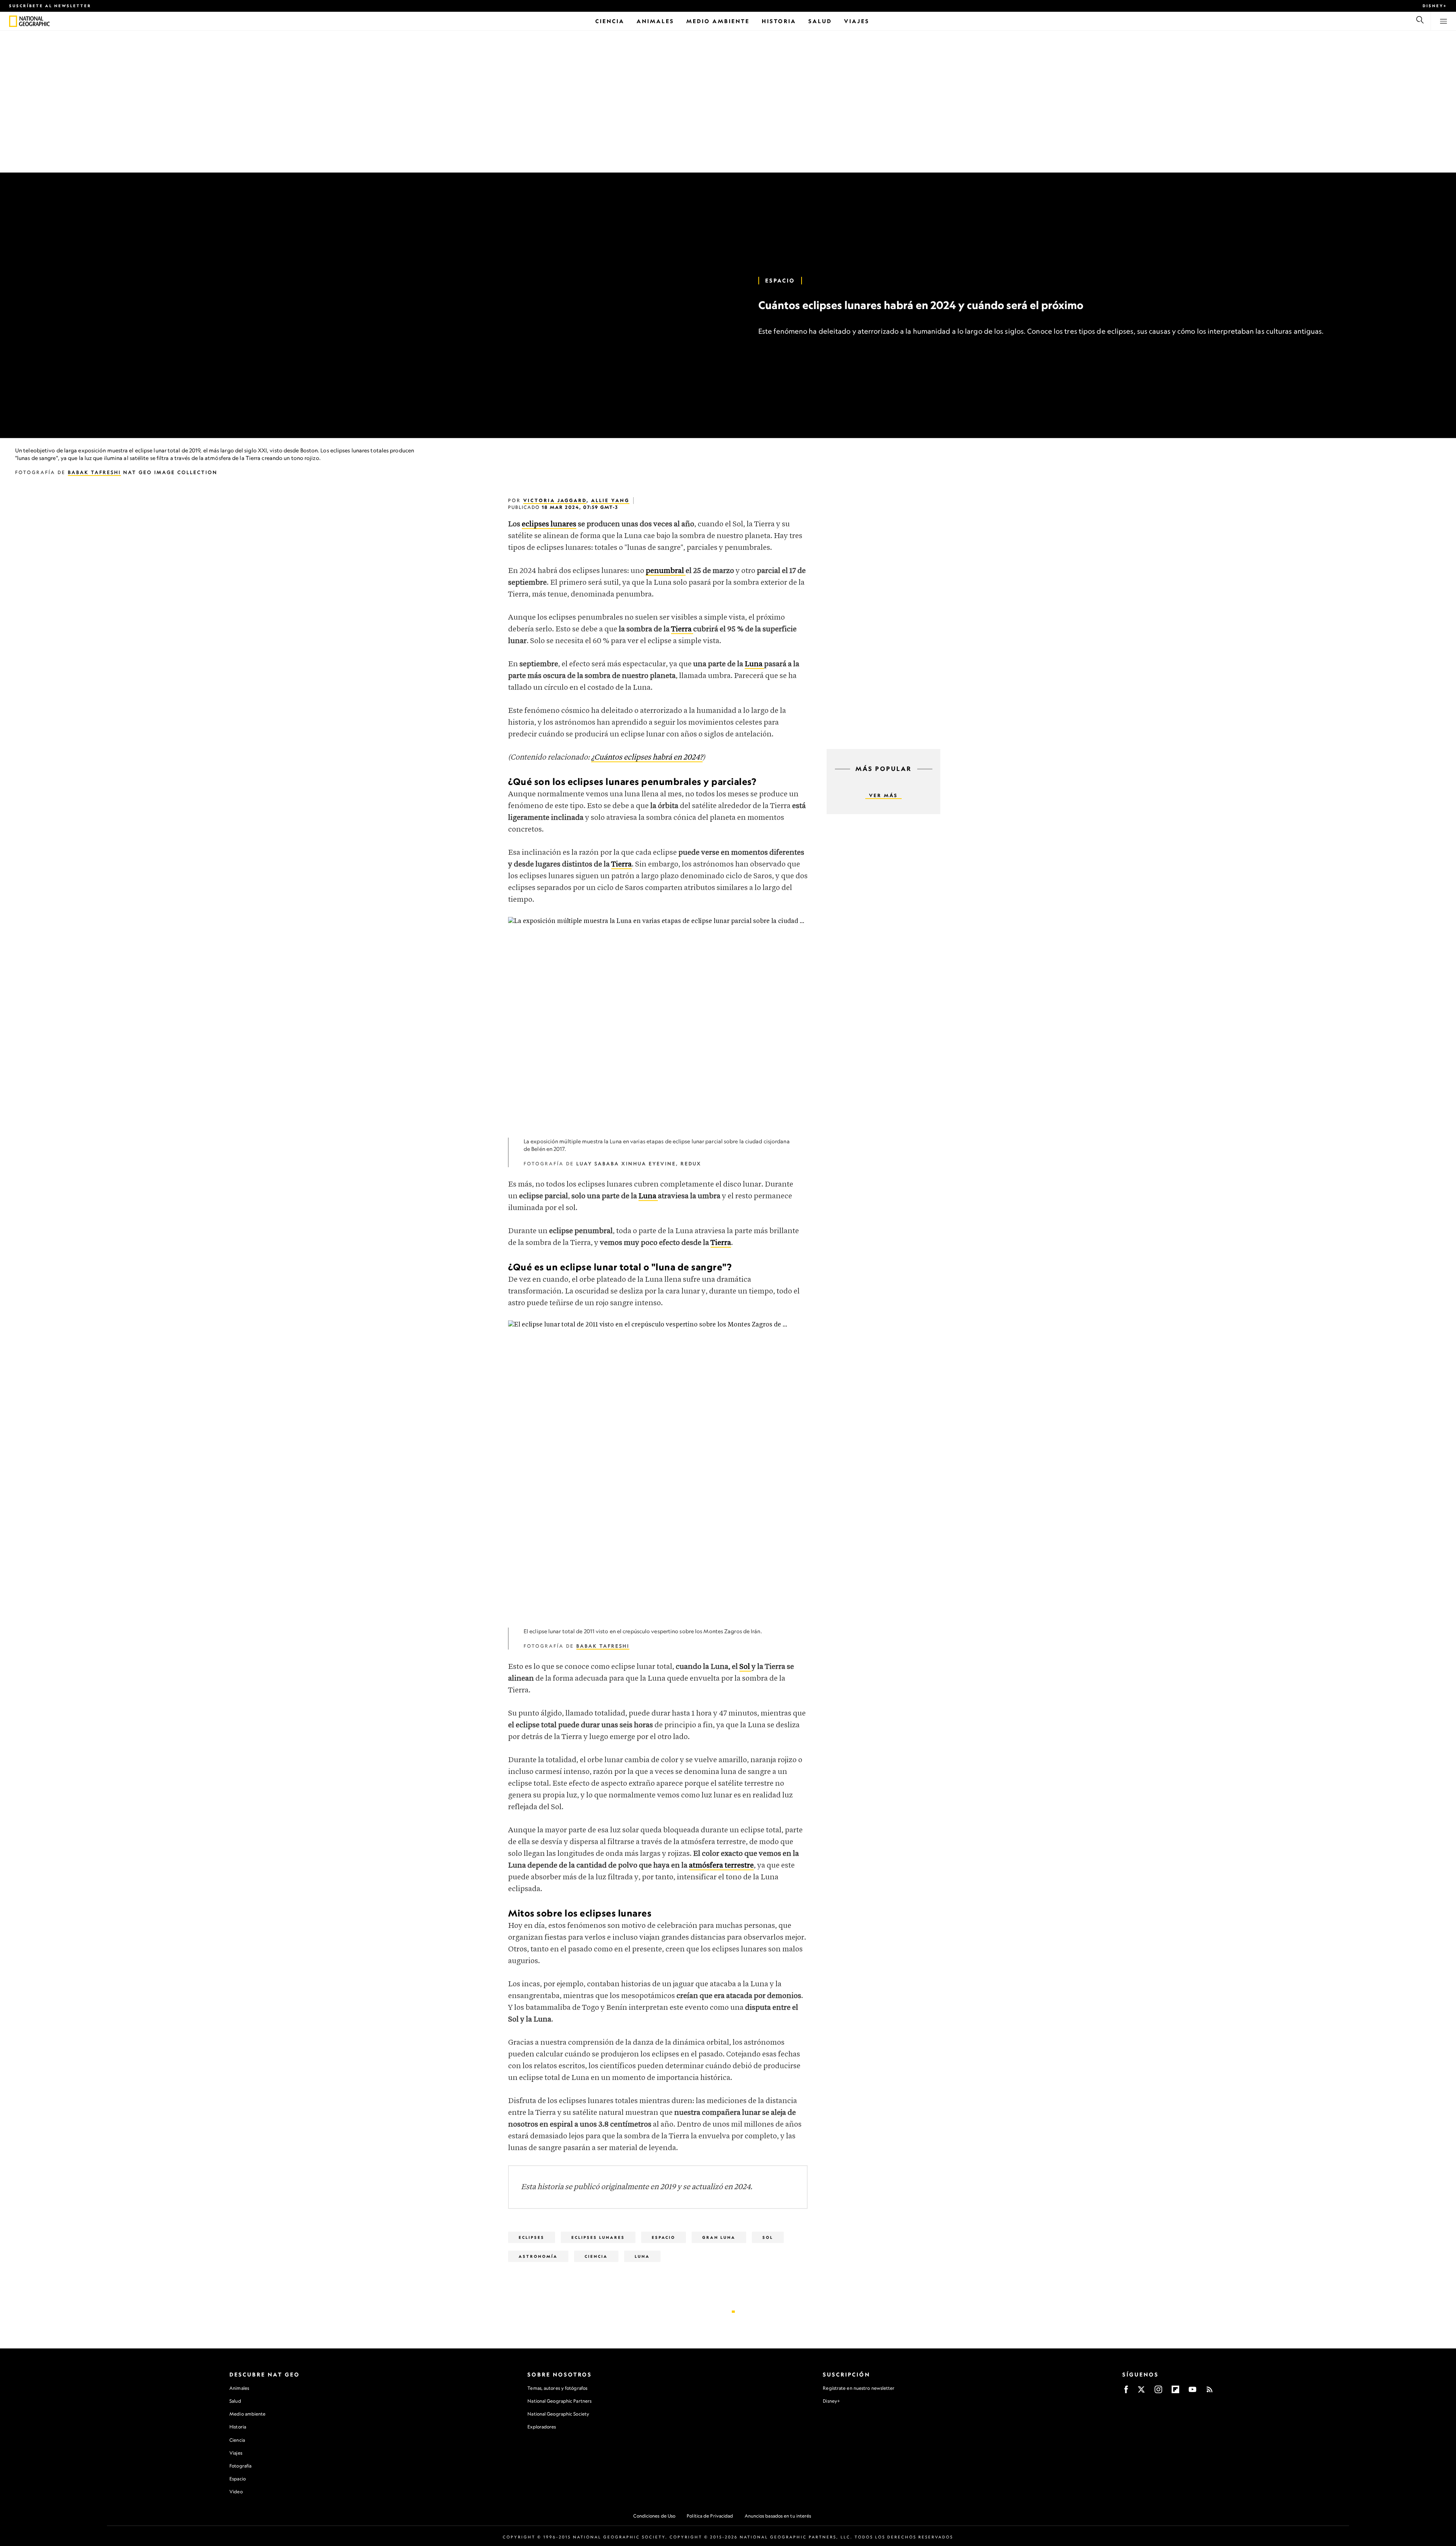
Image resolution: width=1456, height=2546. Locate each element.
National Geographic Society (558, 2414)
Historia (238, 2427)
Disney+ (1435, 6)
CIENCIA (596, 2256)
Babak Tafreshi (94, 472)
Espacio (780, 280)
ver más (883, 795)
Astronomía (538, 2256)
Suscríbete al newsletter (50, 6)
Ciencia (237, 2440)
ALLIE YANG (610, 500)
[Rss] (1210, 2392)
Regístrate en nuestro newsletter (859, 2388)
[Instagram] (1158, 2392)
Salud (235, 2401)
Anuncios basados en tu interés (778, 2516)
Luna (642, 2256)
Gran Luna (719, 2237)
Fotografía (240, 2466)
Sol (768, 2237)
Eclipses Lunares (598, 2237)
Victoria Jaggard (555, 500)
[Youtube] (1192, 2392)
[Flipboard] (1175, 2392)
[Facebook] (1126, 2392)
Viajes (236, 2453)
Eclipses (532, 2237)
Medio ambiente (247, 2414)
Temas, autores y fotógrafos (557, 2388)
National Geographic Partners (559, 2401)
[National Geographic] (13, 21)
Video (236, 2492)
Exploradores (542, 2427)
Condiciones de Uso (654, 2516)
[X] (1141, 2392)
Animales (239, 2388)
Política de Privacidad (710, 2516)
